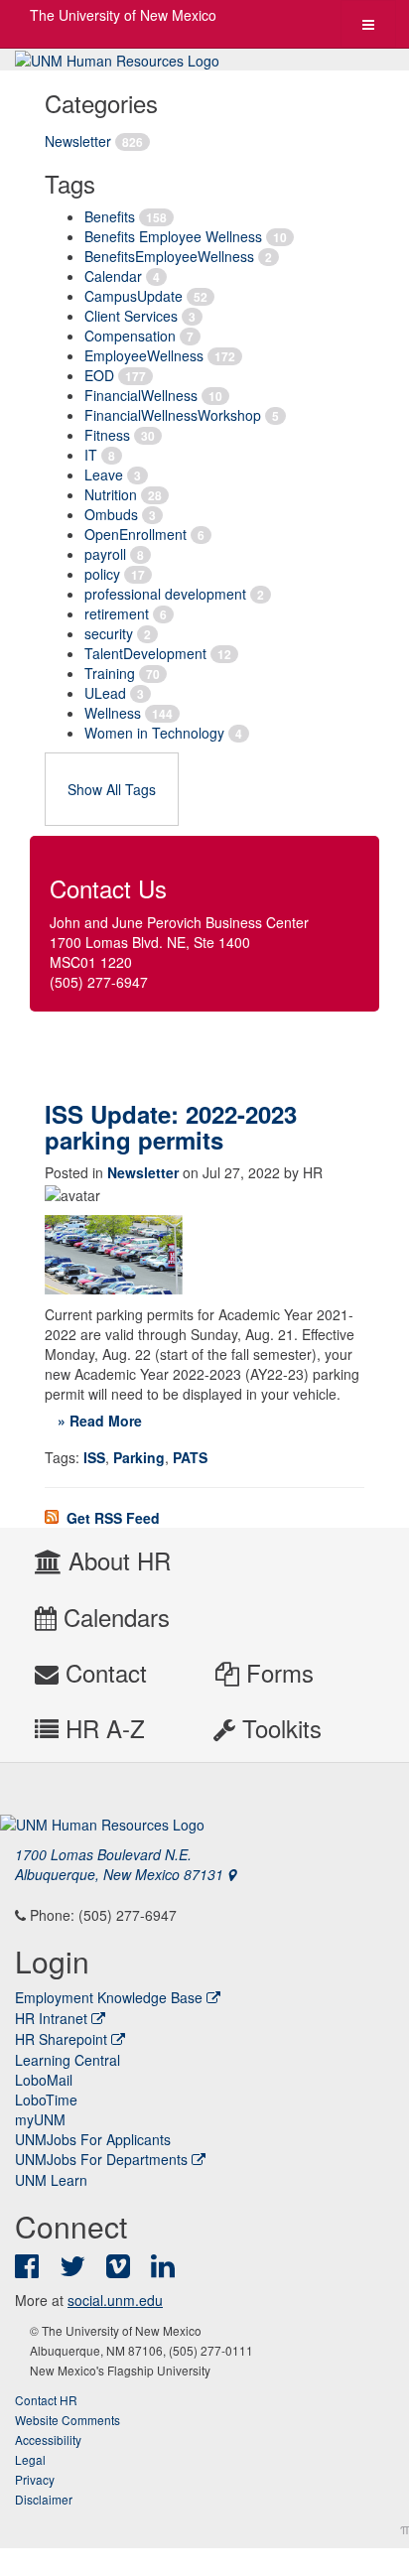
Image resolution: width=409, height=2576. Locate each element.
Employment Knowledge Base (109, 1997)
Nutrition (111, 494)
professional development (165, 594)
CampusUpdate (134, 296)
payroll (105, 554)
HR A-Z (102, 1728)
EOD (99, 375)
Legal (30, 2459)
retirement (117, 613)
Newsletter (78, 141)
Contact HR (46, 2400)
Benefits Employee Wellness (173, 236)
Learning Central (68, 2060)
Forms (276, 1672)
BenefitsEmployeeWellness (169, 256)
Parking (139, 1457)
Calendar (113, 276)
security (109, 633)
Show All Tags (112, 789)
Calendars (113, 1617)
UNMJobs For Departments (101, 2159)
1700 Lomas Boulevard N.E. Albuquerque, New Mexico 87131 (121, 1864)
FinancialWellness (141, 395)
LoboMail (44, 2080)
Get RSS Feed (111, 1518)
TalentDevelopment (145, 653)
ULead (105, 693)
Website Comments (68, 2420)
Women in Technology (154, 733)
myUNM (40, 2119)
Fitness (107, 435)
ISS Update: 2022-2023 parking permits (171, 1127)
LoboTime (46, 2100)
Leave (104, 475)
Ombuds (111, 514)
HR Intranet (51, 2018)
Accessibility (48, 2440)
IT (91, 455)
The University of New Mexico (123, 15)
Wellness (113, 713)
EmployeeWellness (144, 355)
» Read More (100, 1421)
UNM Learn (51, 2180)
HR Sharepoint (61, 2039)
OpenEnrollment (136, 534)
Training (110, 673)
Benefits (110, 216)
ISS (94, 1457)
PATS (190, 1457)
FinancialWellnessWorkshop (173, 415)
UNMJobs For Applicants (93, 2139)
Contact (103, 1672)
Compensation (130, 336)
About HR (116, 1560)
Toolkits (278, 1728)
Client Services (131, 316)
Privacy (35, 2479)
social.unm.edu (115, 2300)
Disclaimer (44, 2499)
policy (102, 574)
